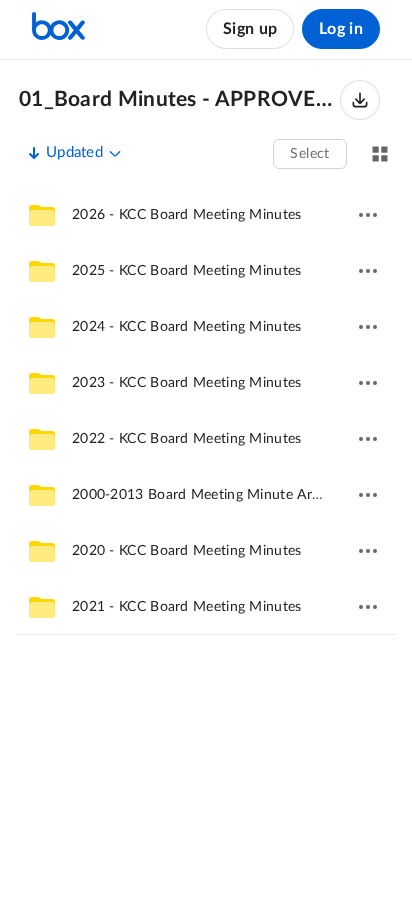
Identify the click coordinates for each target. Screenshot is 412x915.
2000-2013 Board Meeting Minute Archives (212, 495)
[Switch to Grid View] (380, 154)
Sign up (250, 29)
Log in (341, 29)
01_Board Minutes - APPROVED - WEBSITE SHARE (179, 99)
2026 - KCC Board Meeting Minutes (187, 215)
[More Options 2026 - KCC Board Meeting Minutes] (368, 215)
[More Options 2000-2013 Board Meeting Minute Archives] (368, 495)
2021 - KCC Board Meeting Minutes (187, 607)
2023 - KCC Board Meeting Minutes (187, 383)
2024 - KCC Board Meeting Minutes (187, 327)
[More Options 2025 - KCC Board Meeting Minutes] (368, 271)
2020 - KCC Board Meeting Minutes (187, 551)
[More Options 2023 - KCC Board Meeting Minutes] (368, 383)
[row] (206, 215)
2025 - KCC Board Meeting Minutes (187, 271)
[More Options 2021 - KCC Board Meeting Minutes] (368, 607)
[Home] (58, 29)
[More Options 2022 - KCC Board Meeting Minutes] (368, 439)
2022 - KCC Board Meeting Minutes (187, 439)
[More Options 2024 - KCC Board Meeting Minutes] (368, 327)
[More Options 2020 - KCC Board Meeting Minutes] (368, 551)
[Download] (360, 100)
